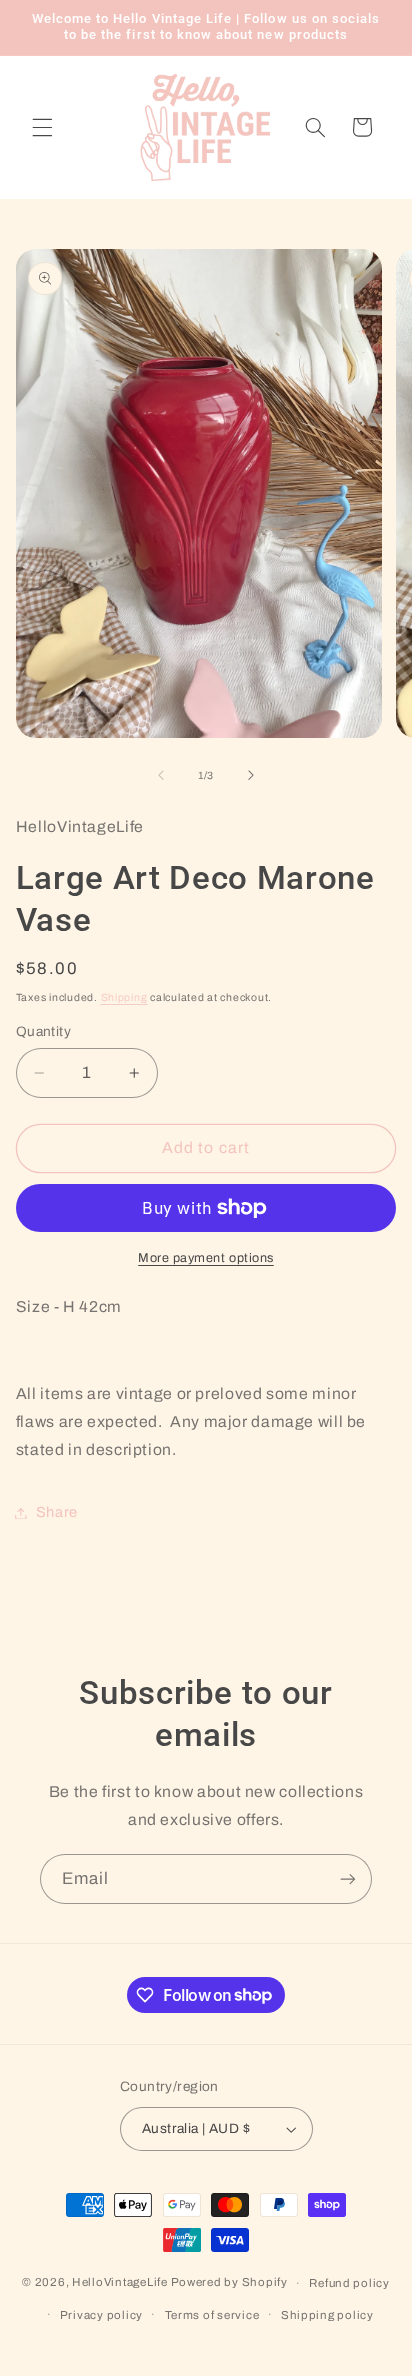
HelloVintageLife (120, 2283)
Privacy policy (101, 2315)
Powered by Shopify (229, 2283)
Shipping (124, 997)
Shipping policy (327, 2315)
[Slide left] (161, 776)
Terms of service (212, 2315)
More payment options (206, 1258)
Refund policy (349, 2283)
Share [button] (57, 1512)
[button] (42, 127)
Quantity (43, 1031)
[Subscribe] (348, 1878)
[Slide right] (251, 776)
